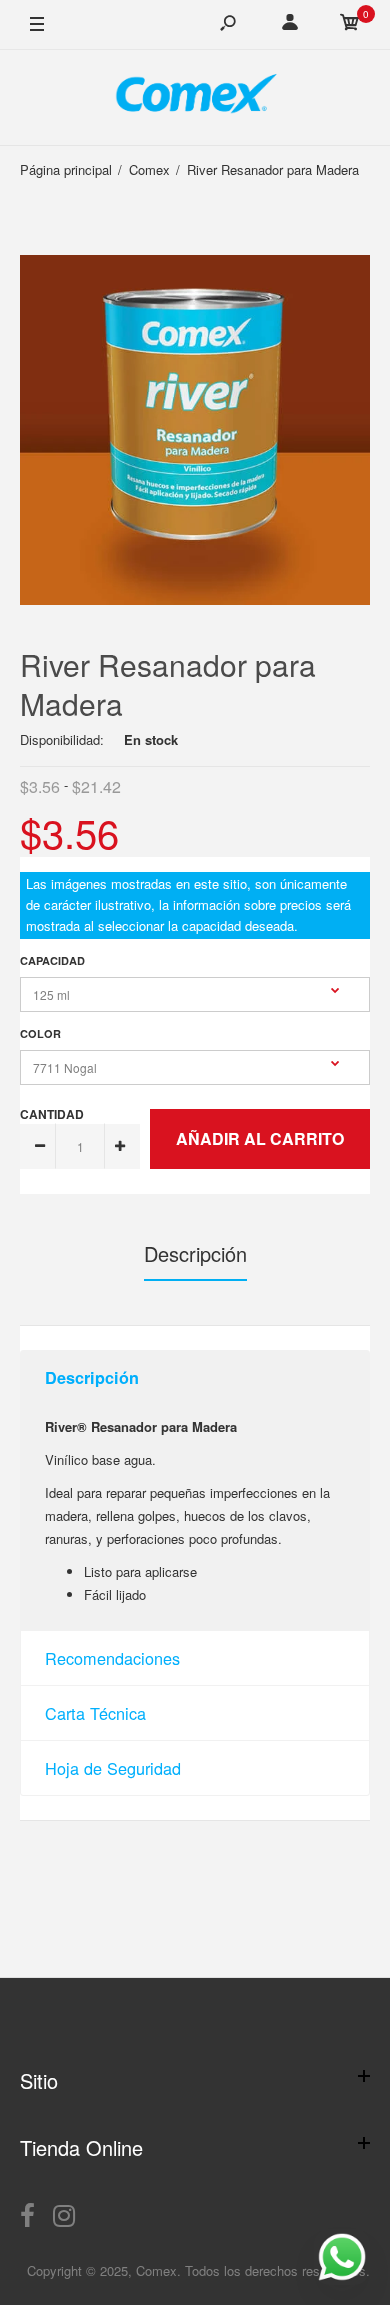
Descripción (195, 1253)
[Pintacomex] (195, 97)
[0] (350, 25)
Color (40, 1033)
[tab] (195, 1378)
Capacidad (52, 960)
